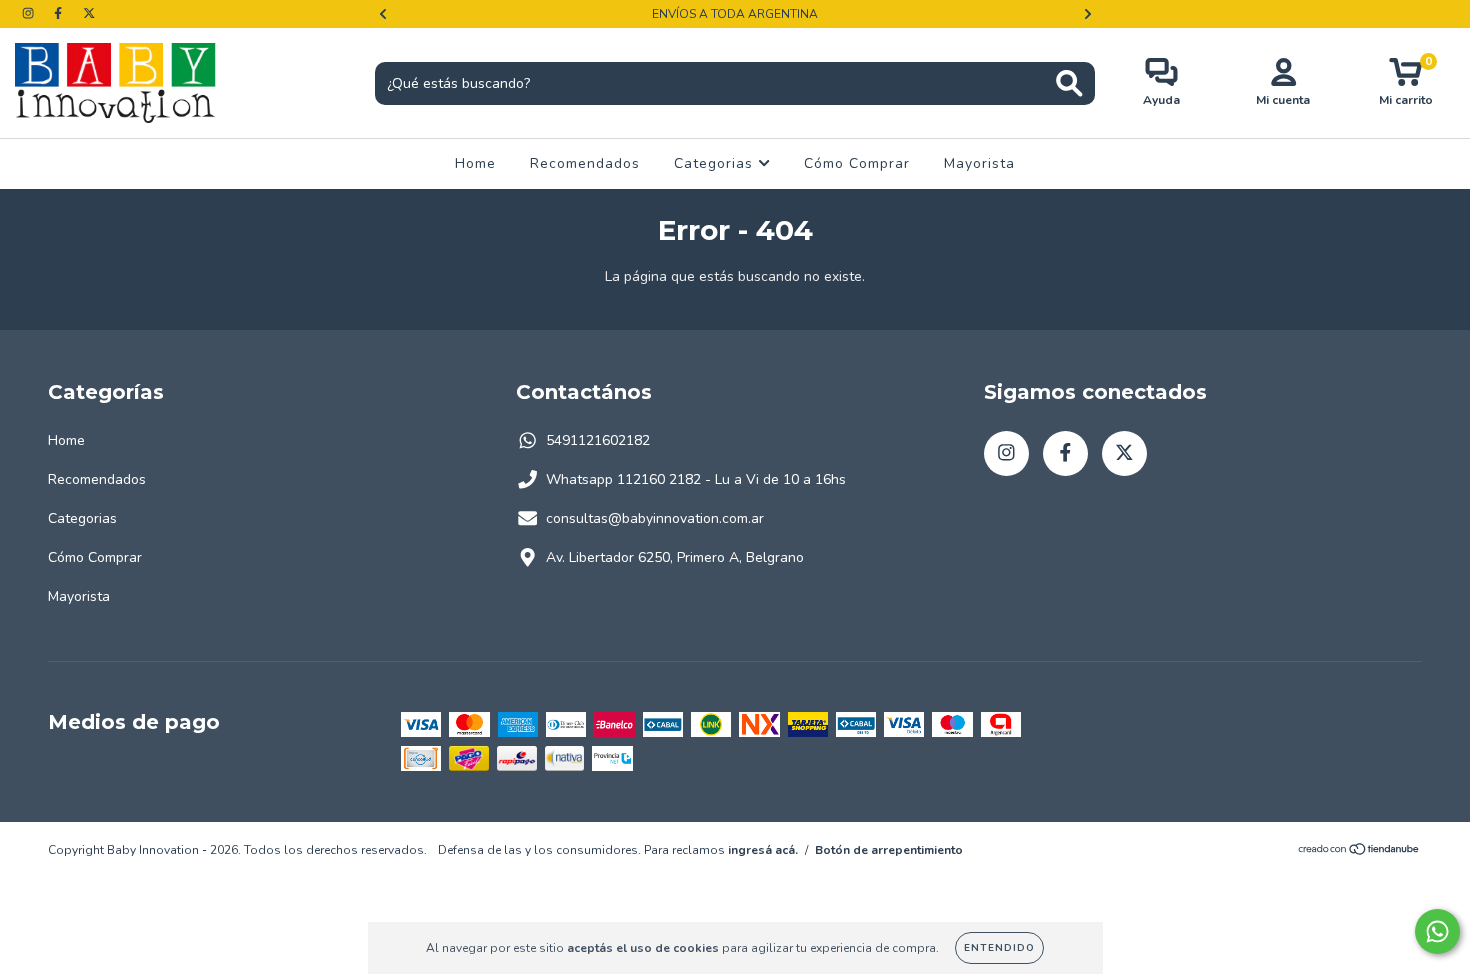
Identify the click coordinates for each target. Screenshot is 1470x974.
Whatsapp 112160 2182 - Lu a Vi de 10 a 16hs (696, 479)
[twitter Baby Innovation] (89, 13)
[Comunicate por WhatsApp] (1437, 931)
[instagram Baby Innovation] (30, 13)
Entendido (999, 948)
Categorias (716, 163)
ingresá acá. (763, 850)
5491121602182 (598, 440)
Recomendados (585, 163)
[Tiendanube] (1359, 851)
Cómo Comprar (857, 163)
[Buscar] (1069, 83)
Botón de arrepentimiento (889, 850)
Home (475, 163)
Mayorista (979, 163)
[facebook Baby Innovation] (60, 13)
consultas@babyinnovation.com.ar (655, 518)
